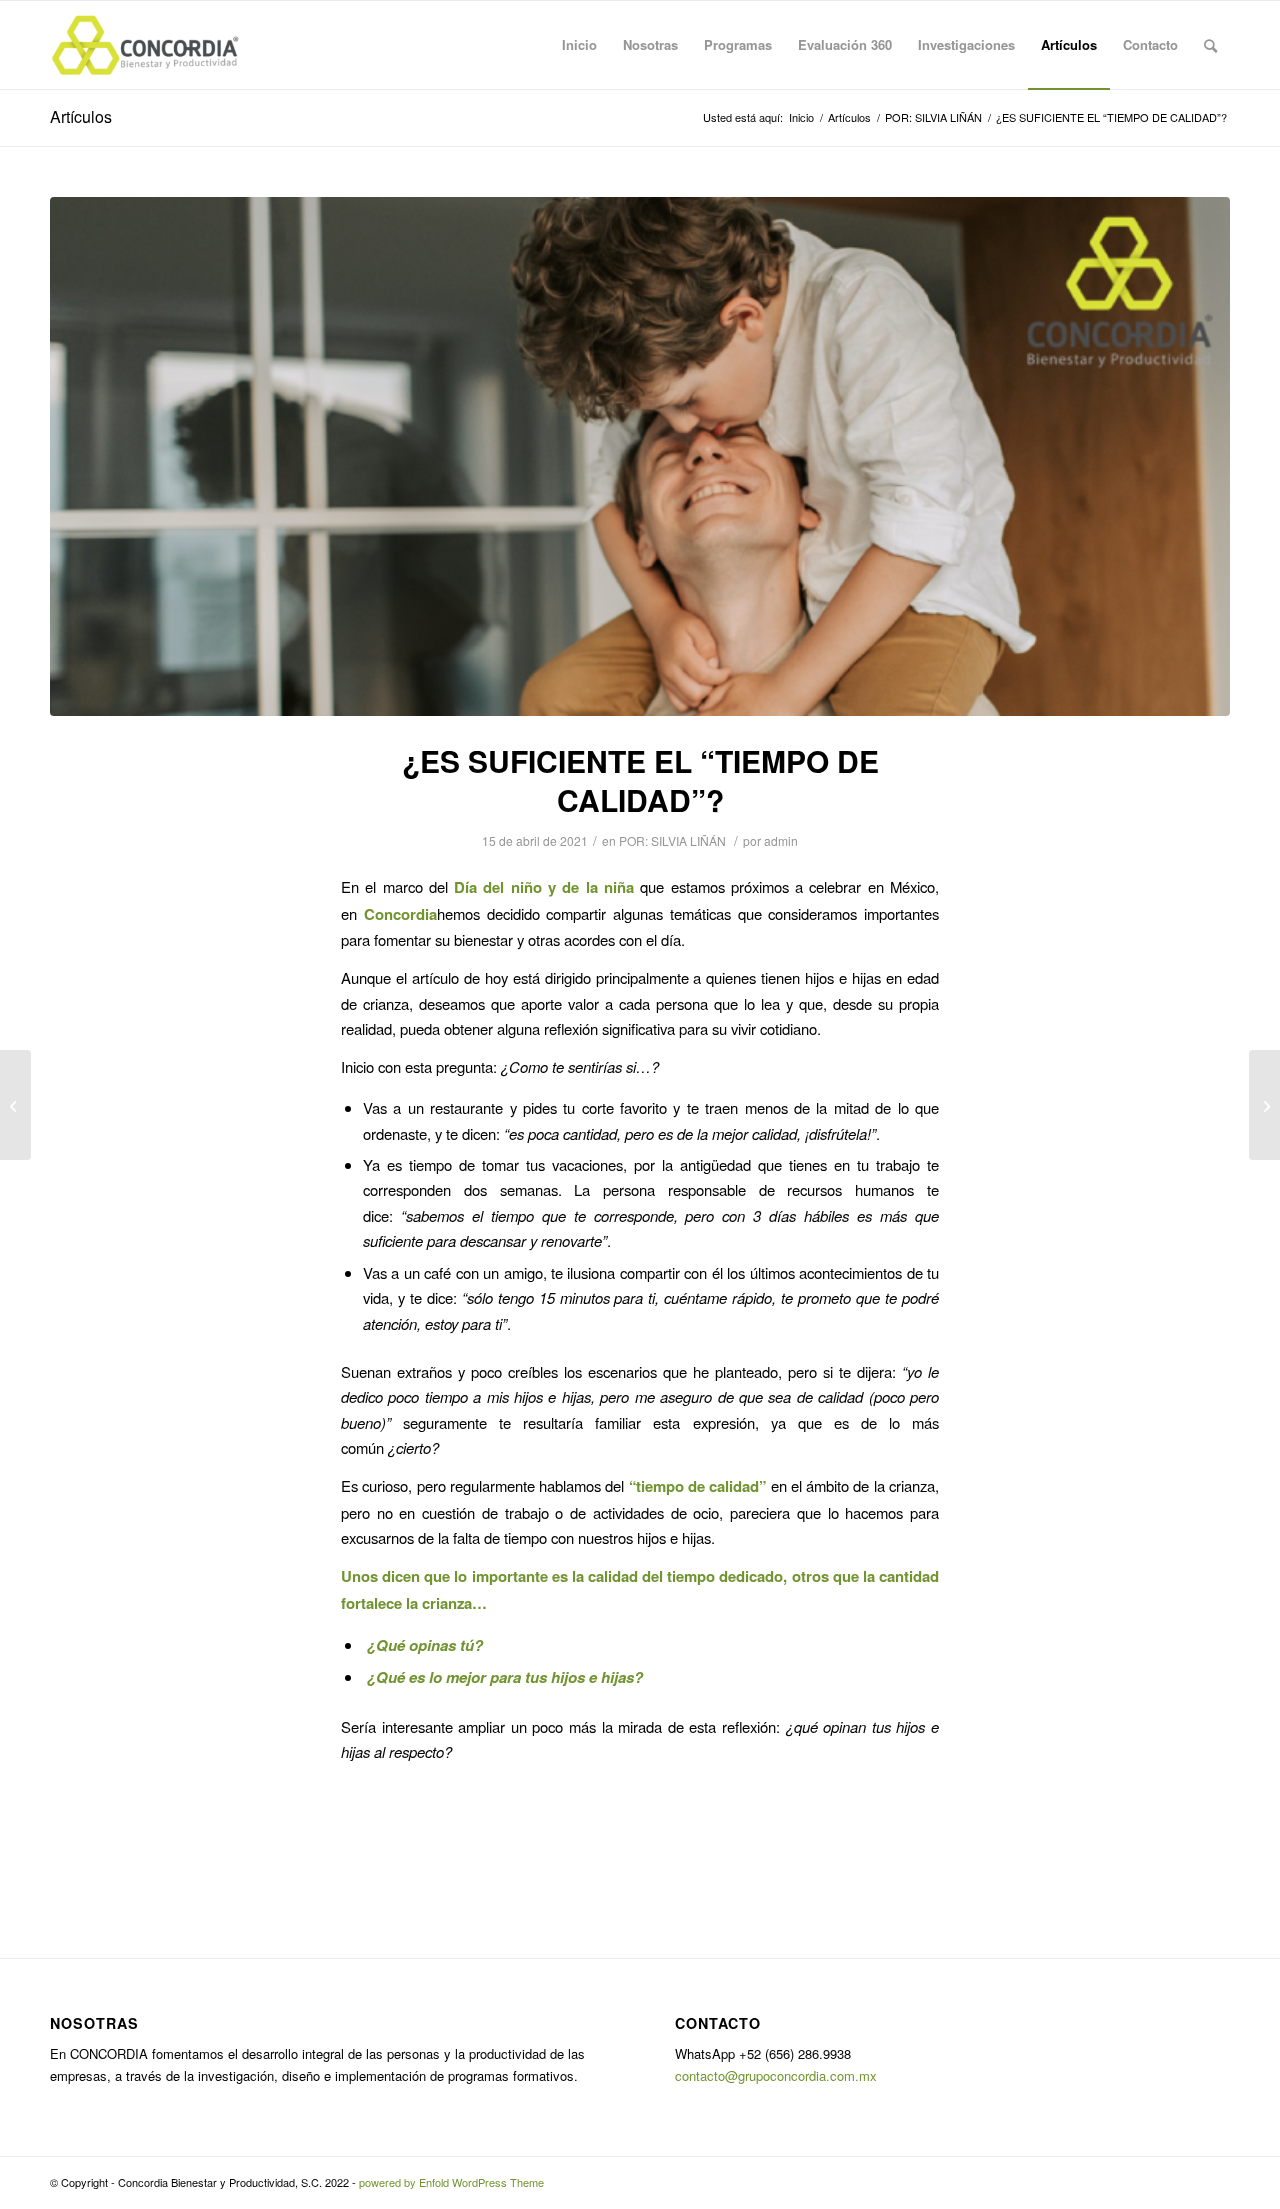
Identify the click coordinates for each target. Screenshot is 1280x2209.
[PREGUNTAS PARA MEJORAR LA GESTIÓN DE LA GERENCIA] (15, 1105)
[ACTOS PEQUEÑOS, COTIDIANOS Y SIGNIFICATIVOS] (1264, 1105)
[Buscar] (1210, 45)
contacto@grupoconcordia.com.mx (776, 2075)
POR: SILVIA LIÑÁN (672, 840)
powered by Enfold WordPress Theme (451, 2182)
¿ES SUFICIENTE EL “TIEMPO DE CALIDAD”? (640, 780)
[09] (640, 456)
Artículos (81, 116)
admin (781, 840)
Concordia (400, 914)
